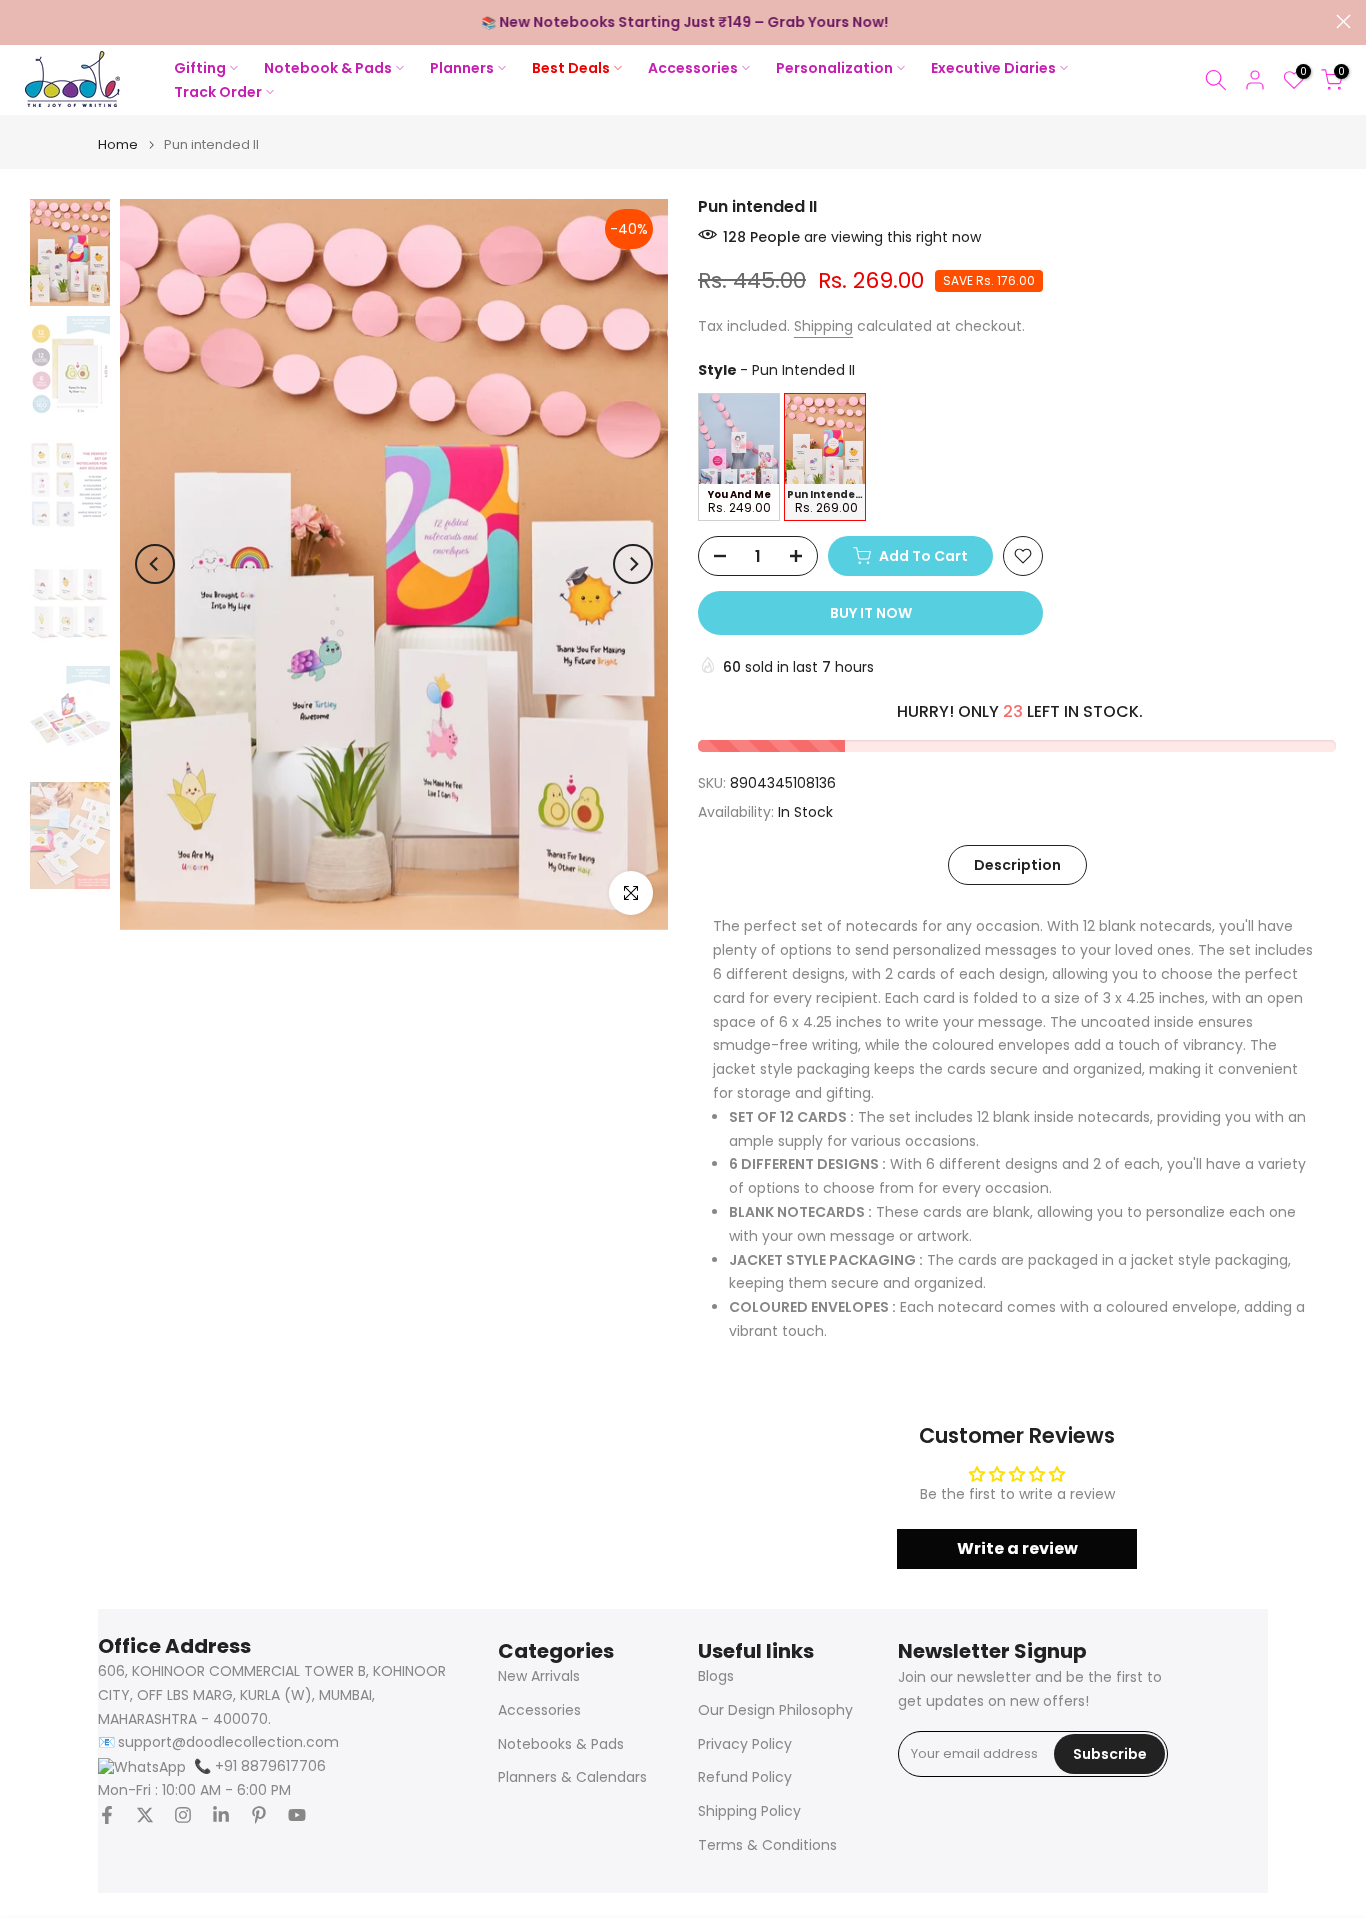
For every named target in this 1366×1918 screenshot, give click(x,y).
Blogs (716, 1676)
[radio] (739, 457)
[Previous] (155, 564)
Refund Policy (745, 1777)
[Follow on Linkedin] (221, 1815)
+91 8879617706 (260, 1766)
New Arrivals (539, 1676)
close (22, 21)
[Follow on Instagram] (183, 1815)
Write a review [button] (1017, 1548)
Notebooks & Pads (561, 1744)
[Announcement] (683, 23)
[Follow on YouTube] (297, 1815)
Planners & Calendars (572, 1777)
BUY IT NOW (871, 613)
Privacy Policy (745, 1744)
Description (1017, 864)
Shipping (823, 326)
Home (118, 144)
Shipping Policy (749, 1811)
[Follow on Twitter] (145, 1815)
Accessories (539, 1710)
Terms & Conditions (767, 1845)
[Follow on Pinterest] (259, 1815)
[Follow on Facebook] (107, 1815)
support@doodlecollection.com (228, 1742)
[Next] (633, 564)
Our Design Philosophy (775, 1710)
